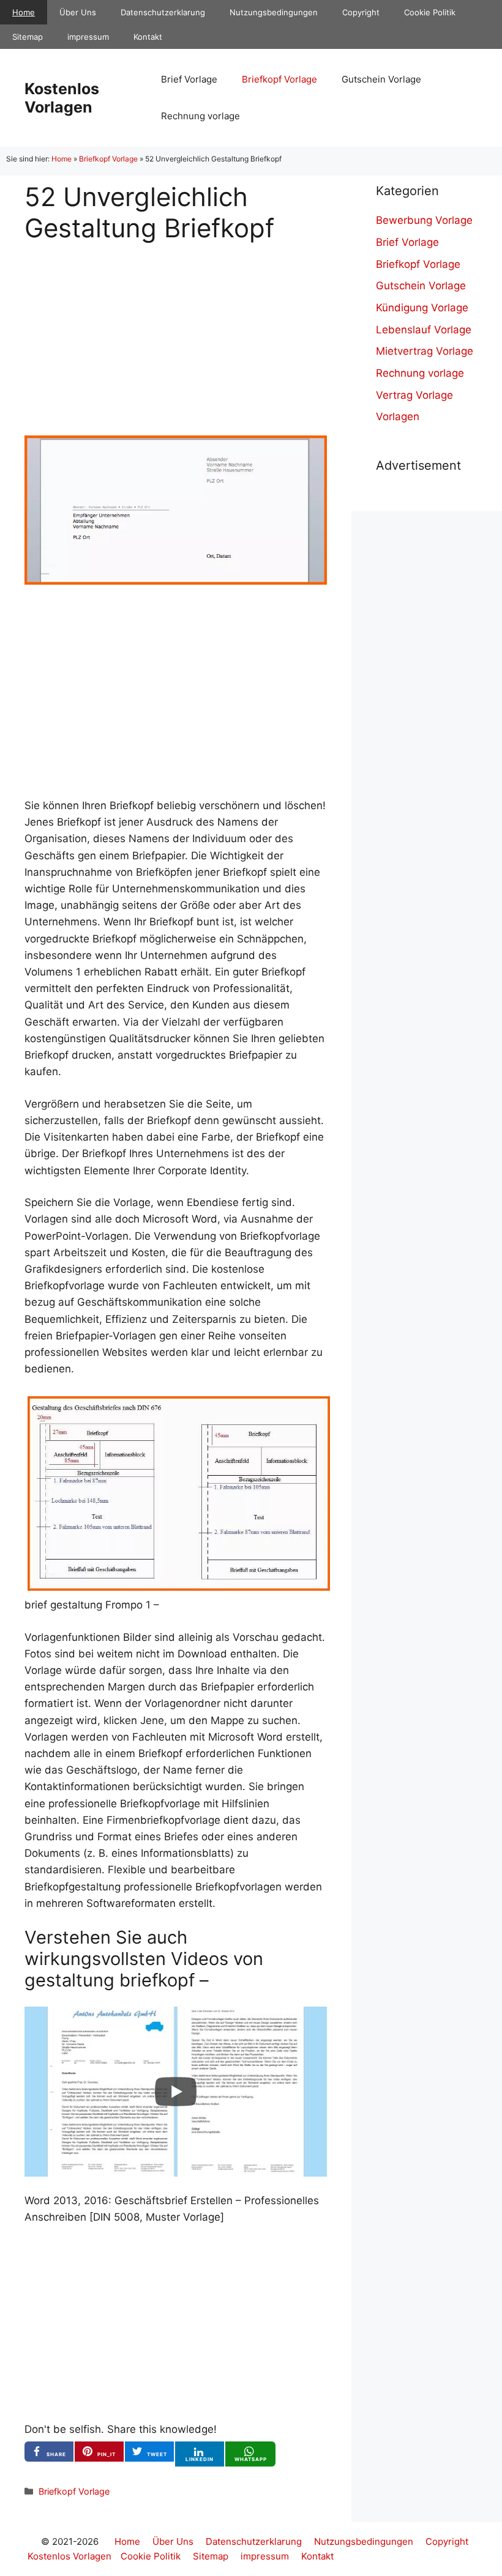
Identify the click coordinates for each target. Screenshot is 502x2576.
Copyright (361, 12)
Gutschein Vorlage (381, 79)
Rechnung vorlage (200, 116)
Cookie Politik (430, 12)
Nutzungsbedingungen (274, 12)
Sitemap (28, 37)
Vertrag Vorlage (414, 395)
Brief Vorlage (189, 79)
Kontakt (148, 37)
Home (24, 12)
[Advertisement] (176, 329)
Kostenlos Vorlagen (62, 98)
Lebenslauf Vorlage (424, 330)
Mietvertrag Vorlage (425, 351)
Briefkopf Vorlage (279, 79)
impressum (88, 37)
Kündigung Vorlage (422, 308)
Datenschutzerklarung (163, 12)
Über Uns (78, 12)
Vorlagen (398, 416)
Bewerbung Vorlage (424, 220)
